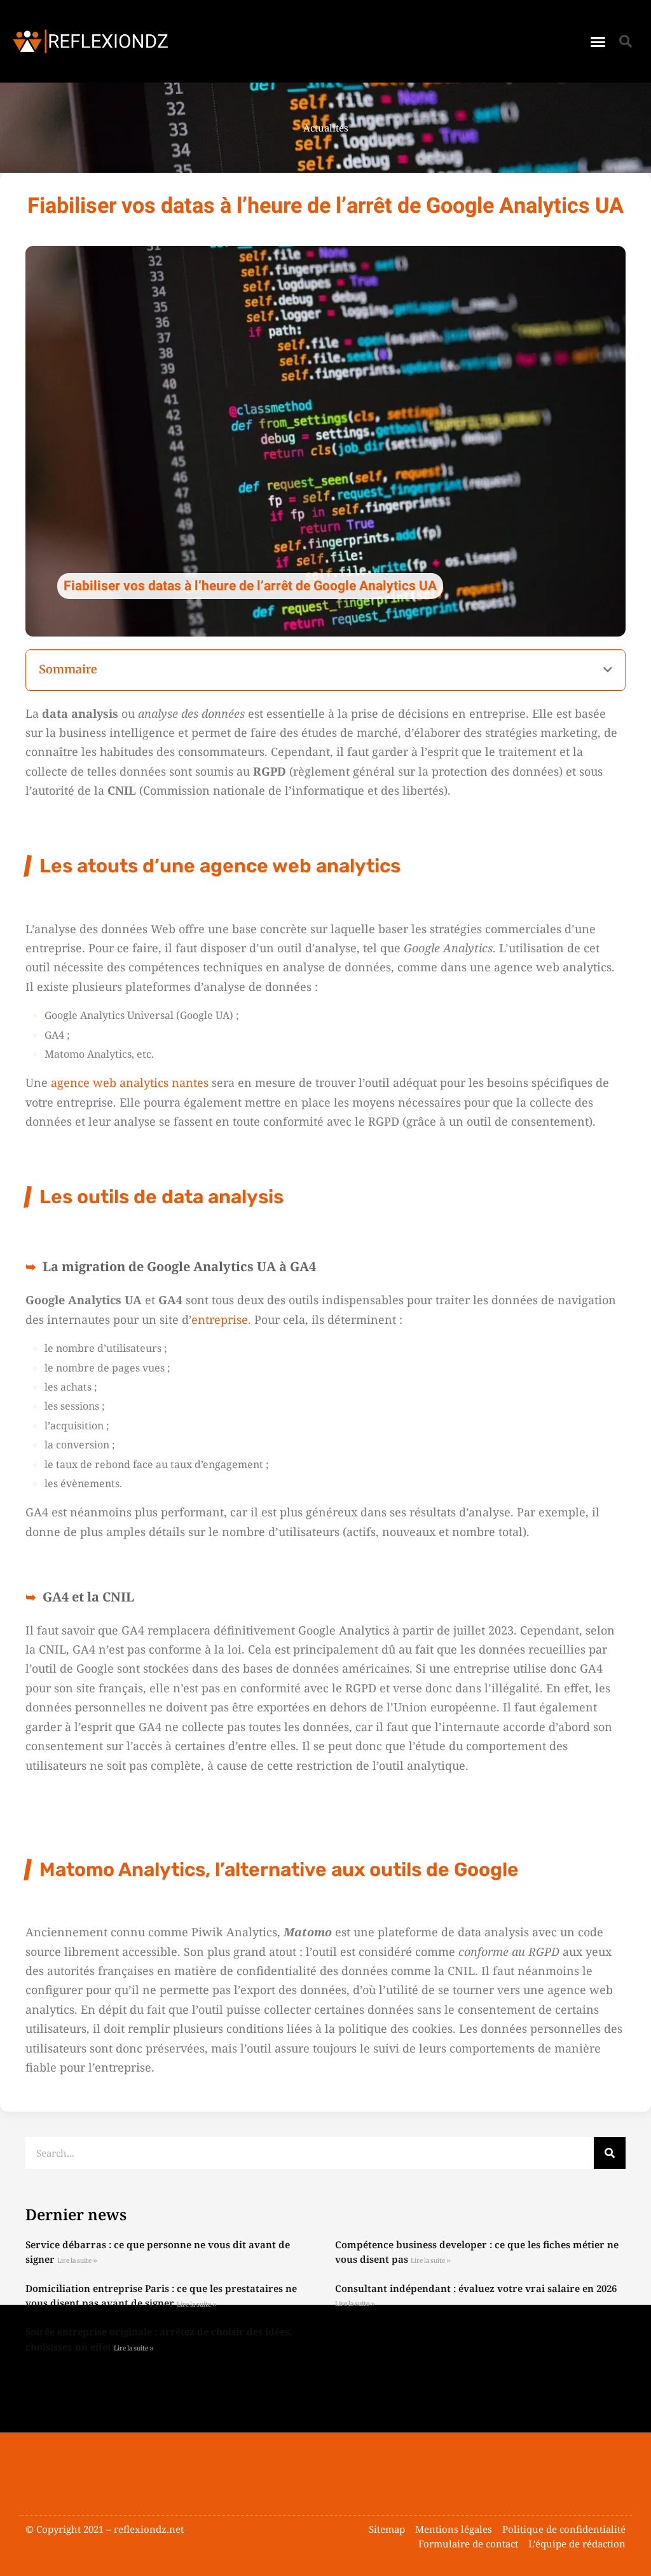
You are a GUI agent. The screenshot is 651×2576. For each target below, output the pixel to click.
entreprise (220, 1319)
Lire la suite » (77, 2261)
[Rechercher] (610, 2153)
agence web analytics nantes (130, 1082)
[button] (598, 41)
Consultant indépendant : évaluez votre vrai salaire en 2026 (476, 2288)
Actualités (326, 128)
